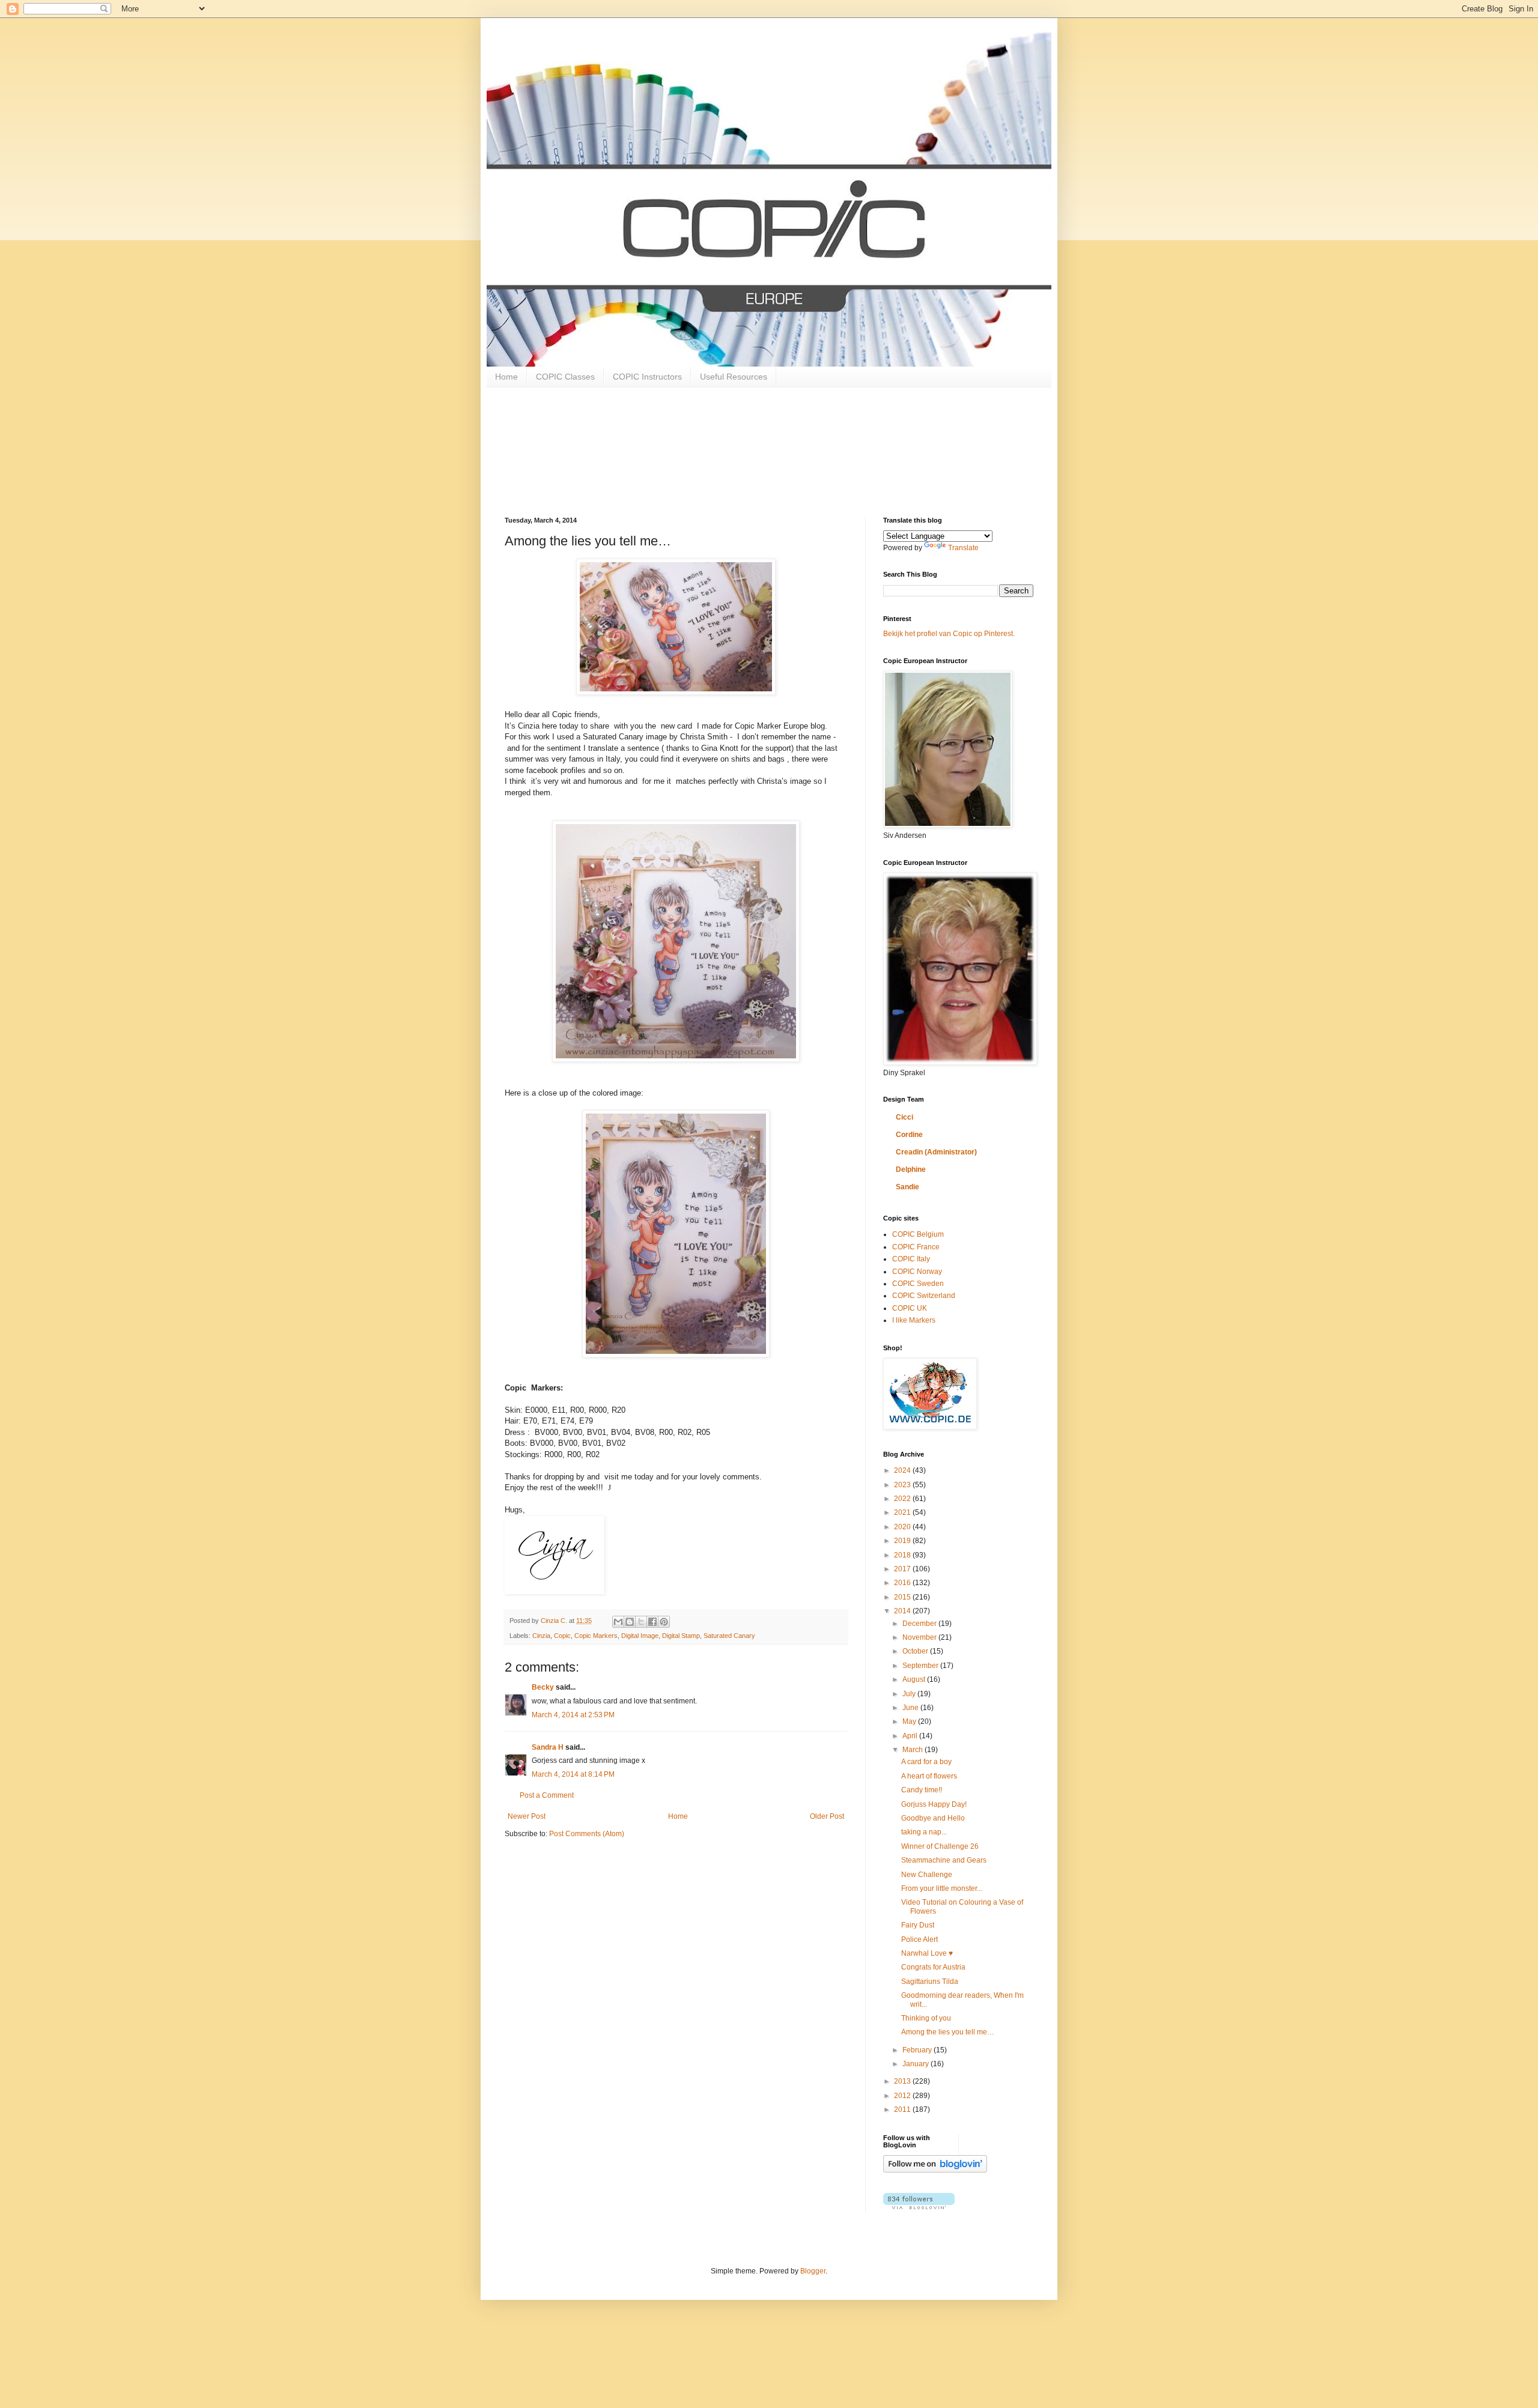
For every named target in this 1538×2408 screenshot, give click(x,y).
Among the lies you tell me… (948, 2032)
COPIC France (916, 1247)
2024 (903, 1470)
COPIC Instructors (647, 377)
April (911, 1736)
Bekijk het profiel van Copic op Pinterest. (949, 634)
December (920, 1624)
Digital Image (640, 1636)
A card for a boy (926, 1762)
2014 (903, 1611)
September (921, 1666)
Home (506, 377)
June (911, 1708)
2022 (903, 1499)
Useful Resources (734, 377)
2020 (903, 1527)
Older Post (827, 1816)
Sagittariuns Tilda (930, 1982)
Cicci (904, 1117)
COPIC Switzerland (924, 1296)
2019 (903, 1541)
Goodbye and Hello (933, 1818)
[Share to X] (641, 1622)
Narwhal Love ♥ (927, 1953)
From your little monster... (942, 1888)
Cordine (909, 1135)
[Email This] (618, 1622)
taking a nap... (924, 1832)
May (910, 1721)
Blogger (813, 2271)
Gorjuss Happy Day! (934, 1804)
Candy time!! (922, 1790)
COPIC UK (910, 1308)
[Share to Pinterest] (664, 1622)
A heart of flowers (929, 1776)
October (916, 1651)
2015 (903, 1597)
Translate (963, 548)
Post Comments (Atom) (587, 1834)
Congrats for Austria (933, 1967)
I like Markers (914, 1320)
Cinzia (541, 1636)
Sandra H (548, 1747)
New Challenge (927, 1875)
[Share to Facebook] (652, 1622)
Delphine (911, 1169)
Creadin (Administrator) (936, 1152)
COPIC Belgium (918, 1234)
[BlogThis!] (630, 1622)
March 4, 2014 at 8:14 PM (573, 1774)
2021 (903, 1512)
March (913, 1750)
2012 (903, 2096)
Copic (562, 1636)
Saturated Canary (729, 1636)
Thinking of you (926, 2018)
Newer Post (527, 1816)
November (920, 1637)
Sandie (907, 1187)
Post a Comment (547, 1795)
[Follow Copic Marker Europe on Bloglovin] (935, 2170)
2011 (903, 2109)
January (916, 2064)
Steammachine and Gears (944, 1860)
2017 (903, 1569)
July (910, 1694)
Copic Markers (596, 1636)
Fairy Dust (918, 1925)
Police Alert (919, 1939)
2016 (903, 1583)
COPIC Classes (565, 377)
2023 (903, 1485)
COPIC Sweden (918, 1284)
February (918, 2050)
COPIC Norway (917, 1272)
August (915, 1679)
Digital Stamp (681, 1636)
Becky (543, 1687)
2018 (903, 1555)
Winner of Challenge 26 (940, 1846)
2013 (903, 2081)
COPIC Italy (911, 1259)
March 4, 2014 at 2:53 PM (573, 1715)
